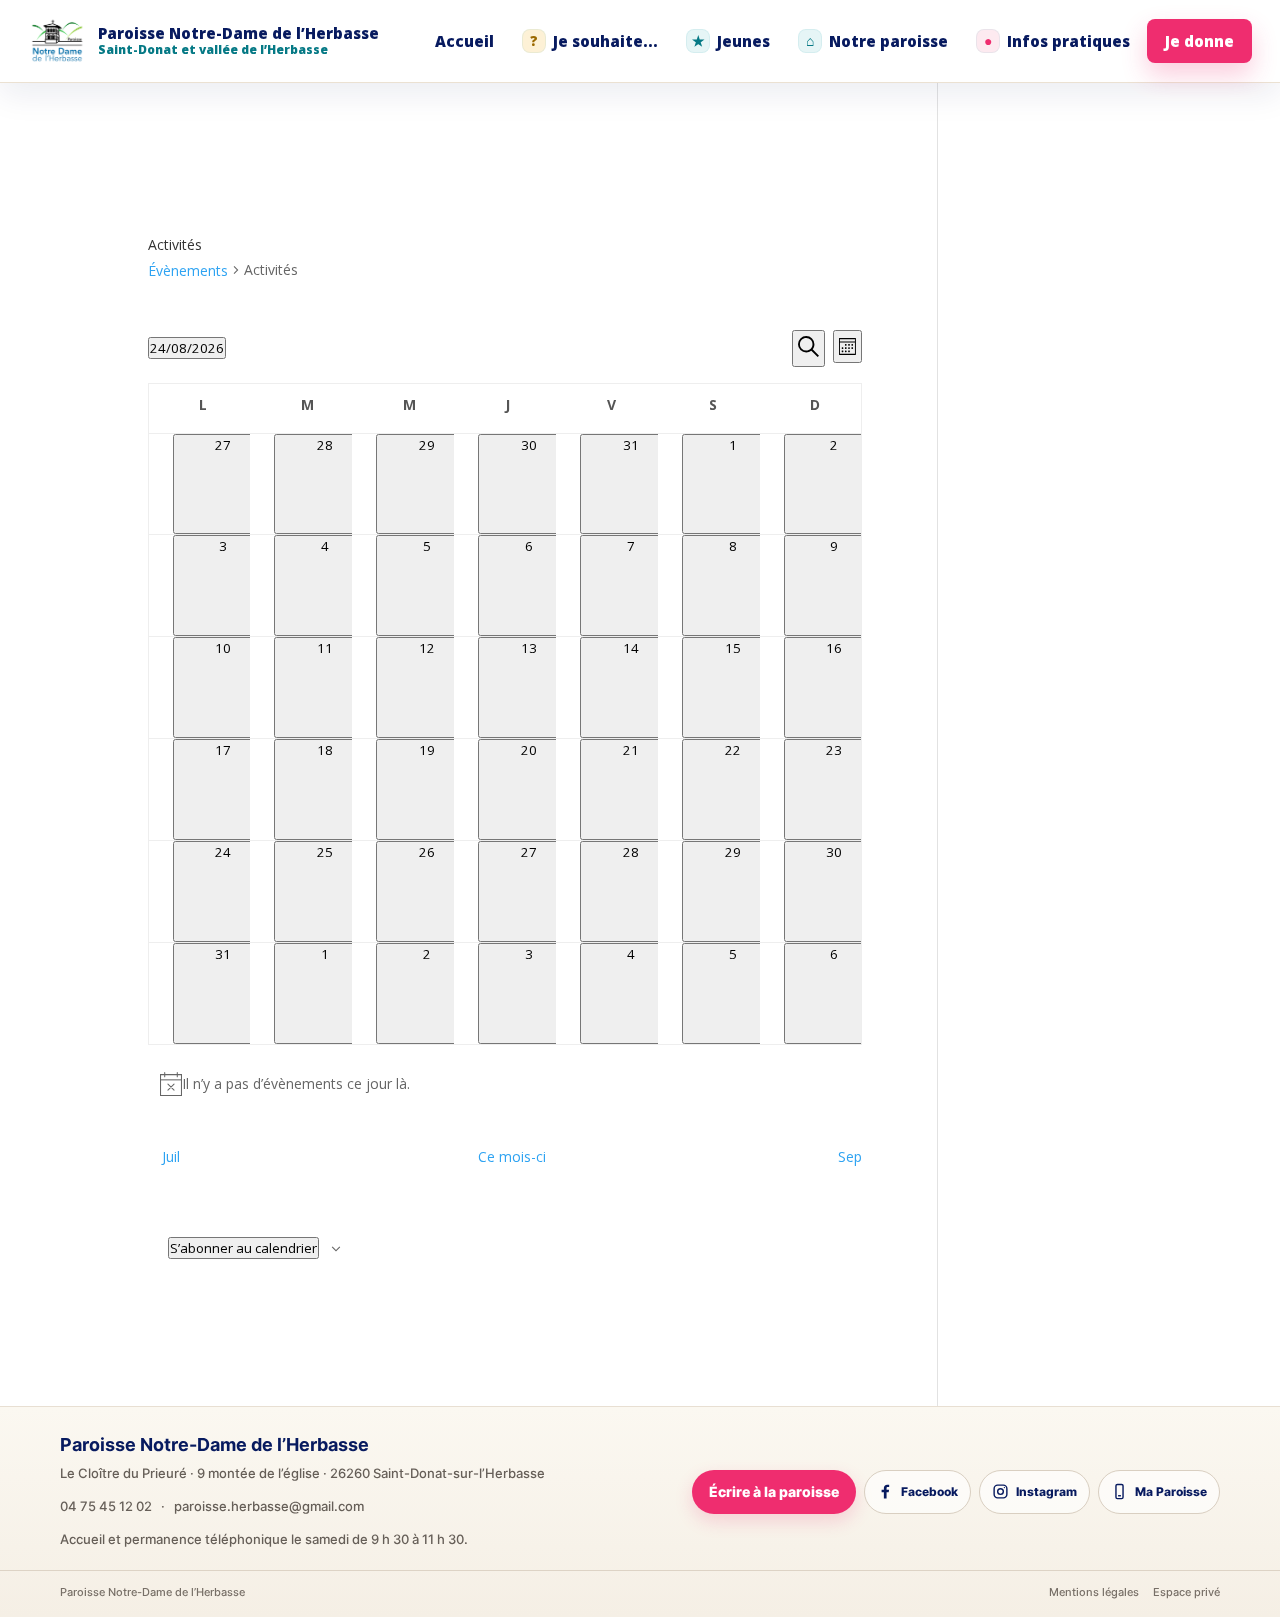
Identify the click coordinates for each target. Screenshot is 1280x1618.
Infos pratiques (1057, 41)
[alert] (505, 1084)
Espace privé (1186, 1592)
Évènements (188, 270)
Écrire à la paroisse (774, 1491)
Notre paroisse (877, 41)
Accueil (464, 41)
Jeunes (731, 41)
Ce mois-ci (512, 1156)
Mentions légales (1094, 1592)
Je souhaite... (594, 41)
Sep (850, 1156)
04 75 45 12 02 (106, 1506)
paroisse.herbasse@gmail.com (269, 1506)
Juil (171, 1156)
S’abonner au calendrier (243, 1248)
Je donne (1199, 41)
